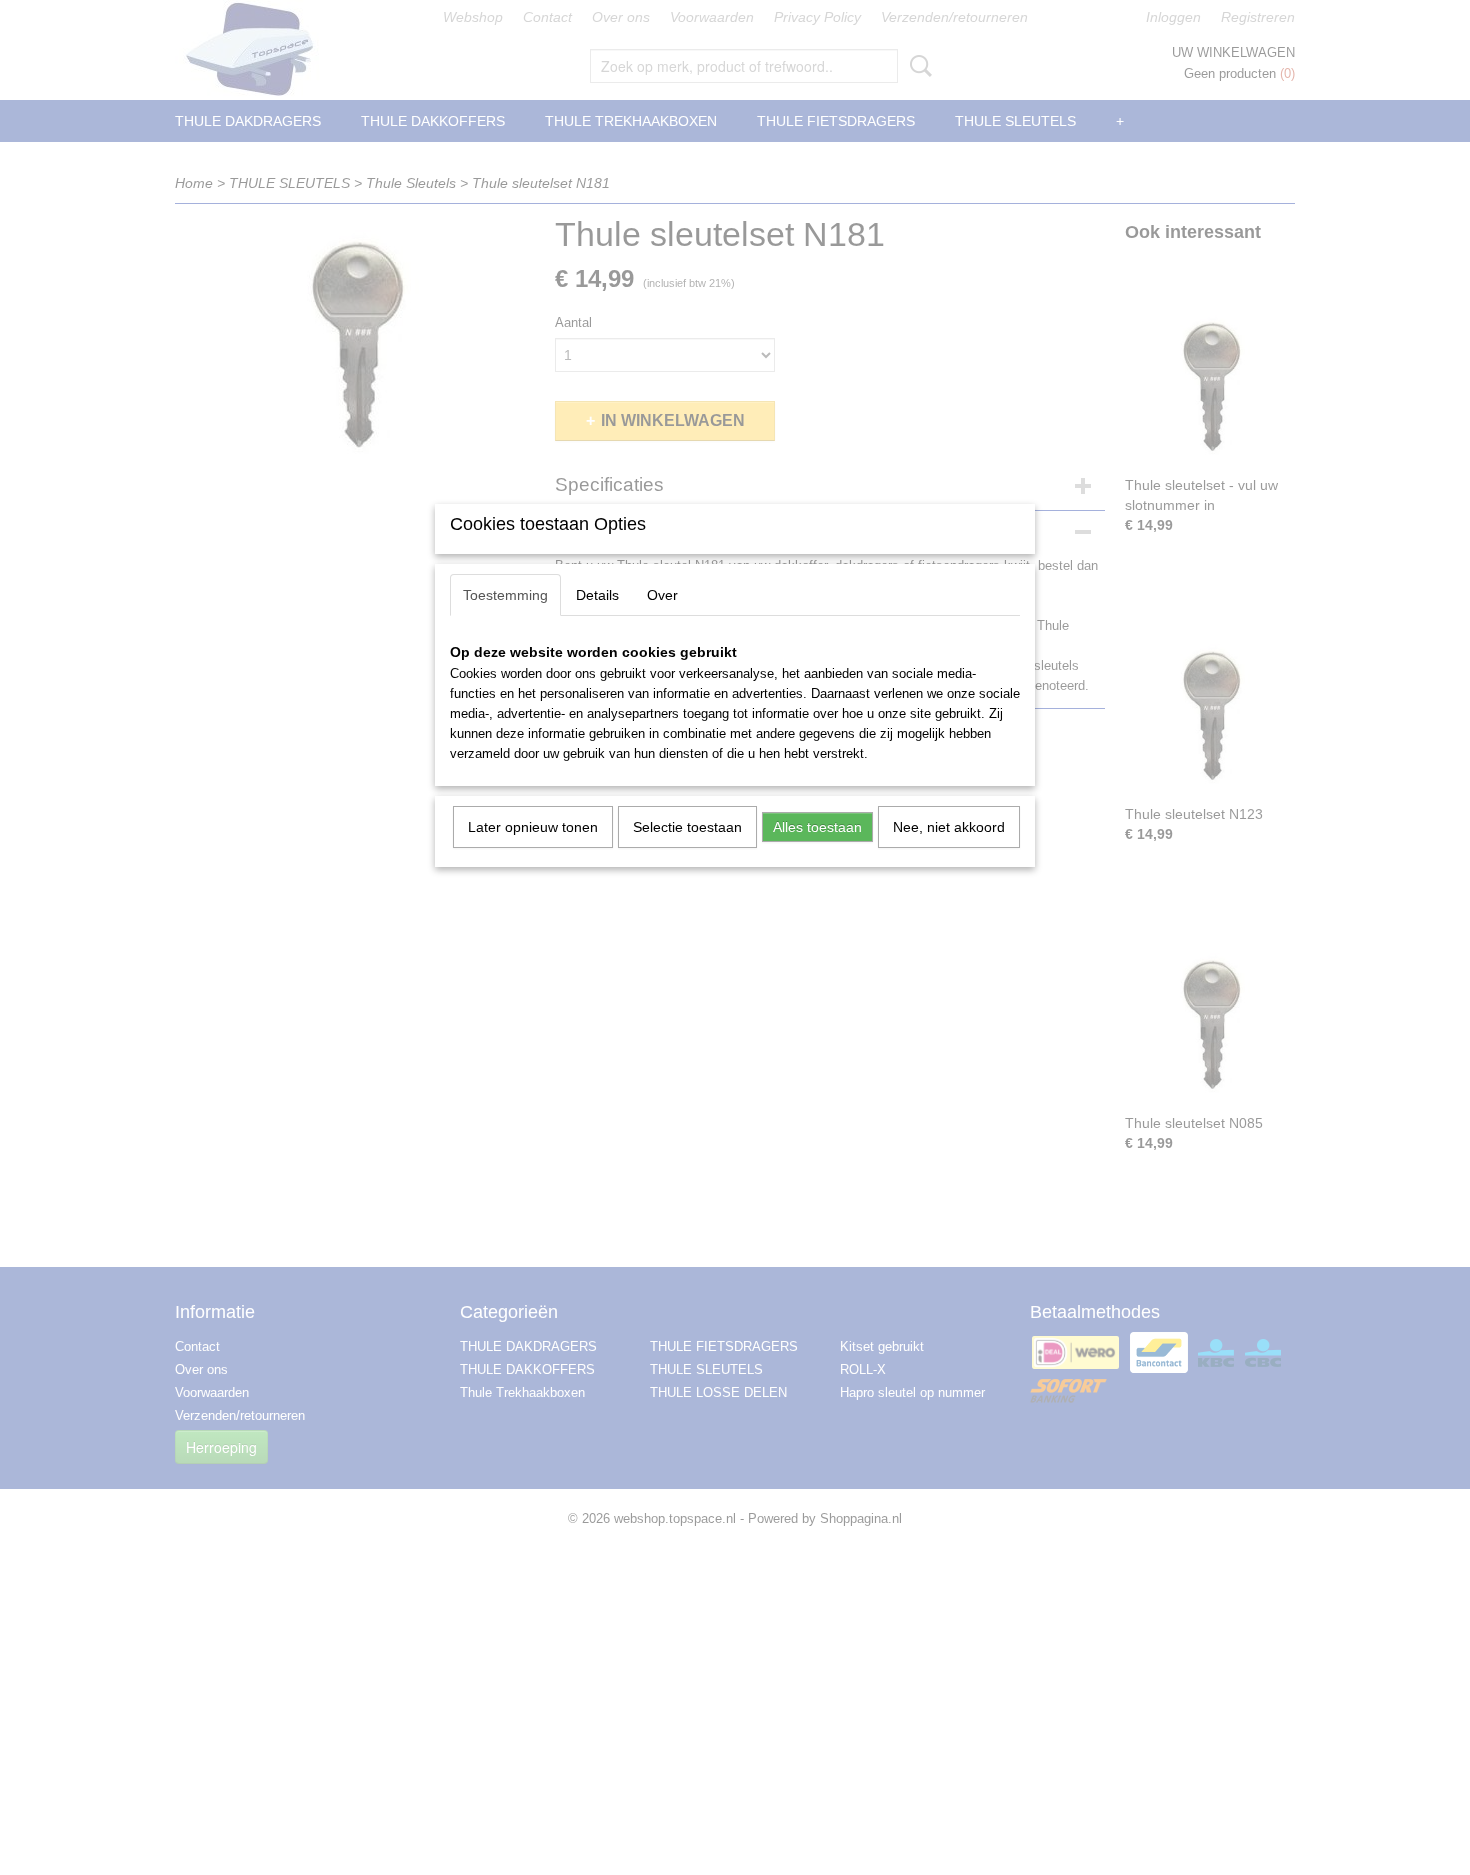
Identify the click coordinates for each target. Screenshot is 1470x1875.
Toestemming (505, 595)
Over (662, 595)
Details (597, 595)
